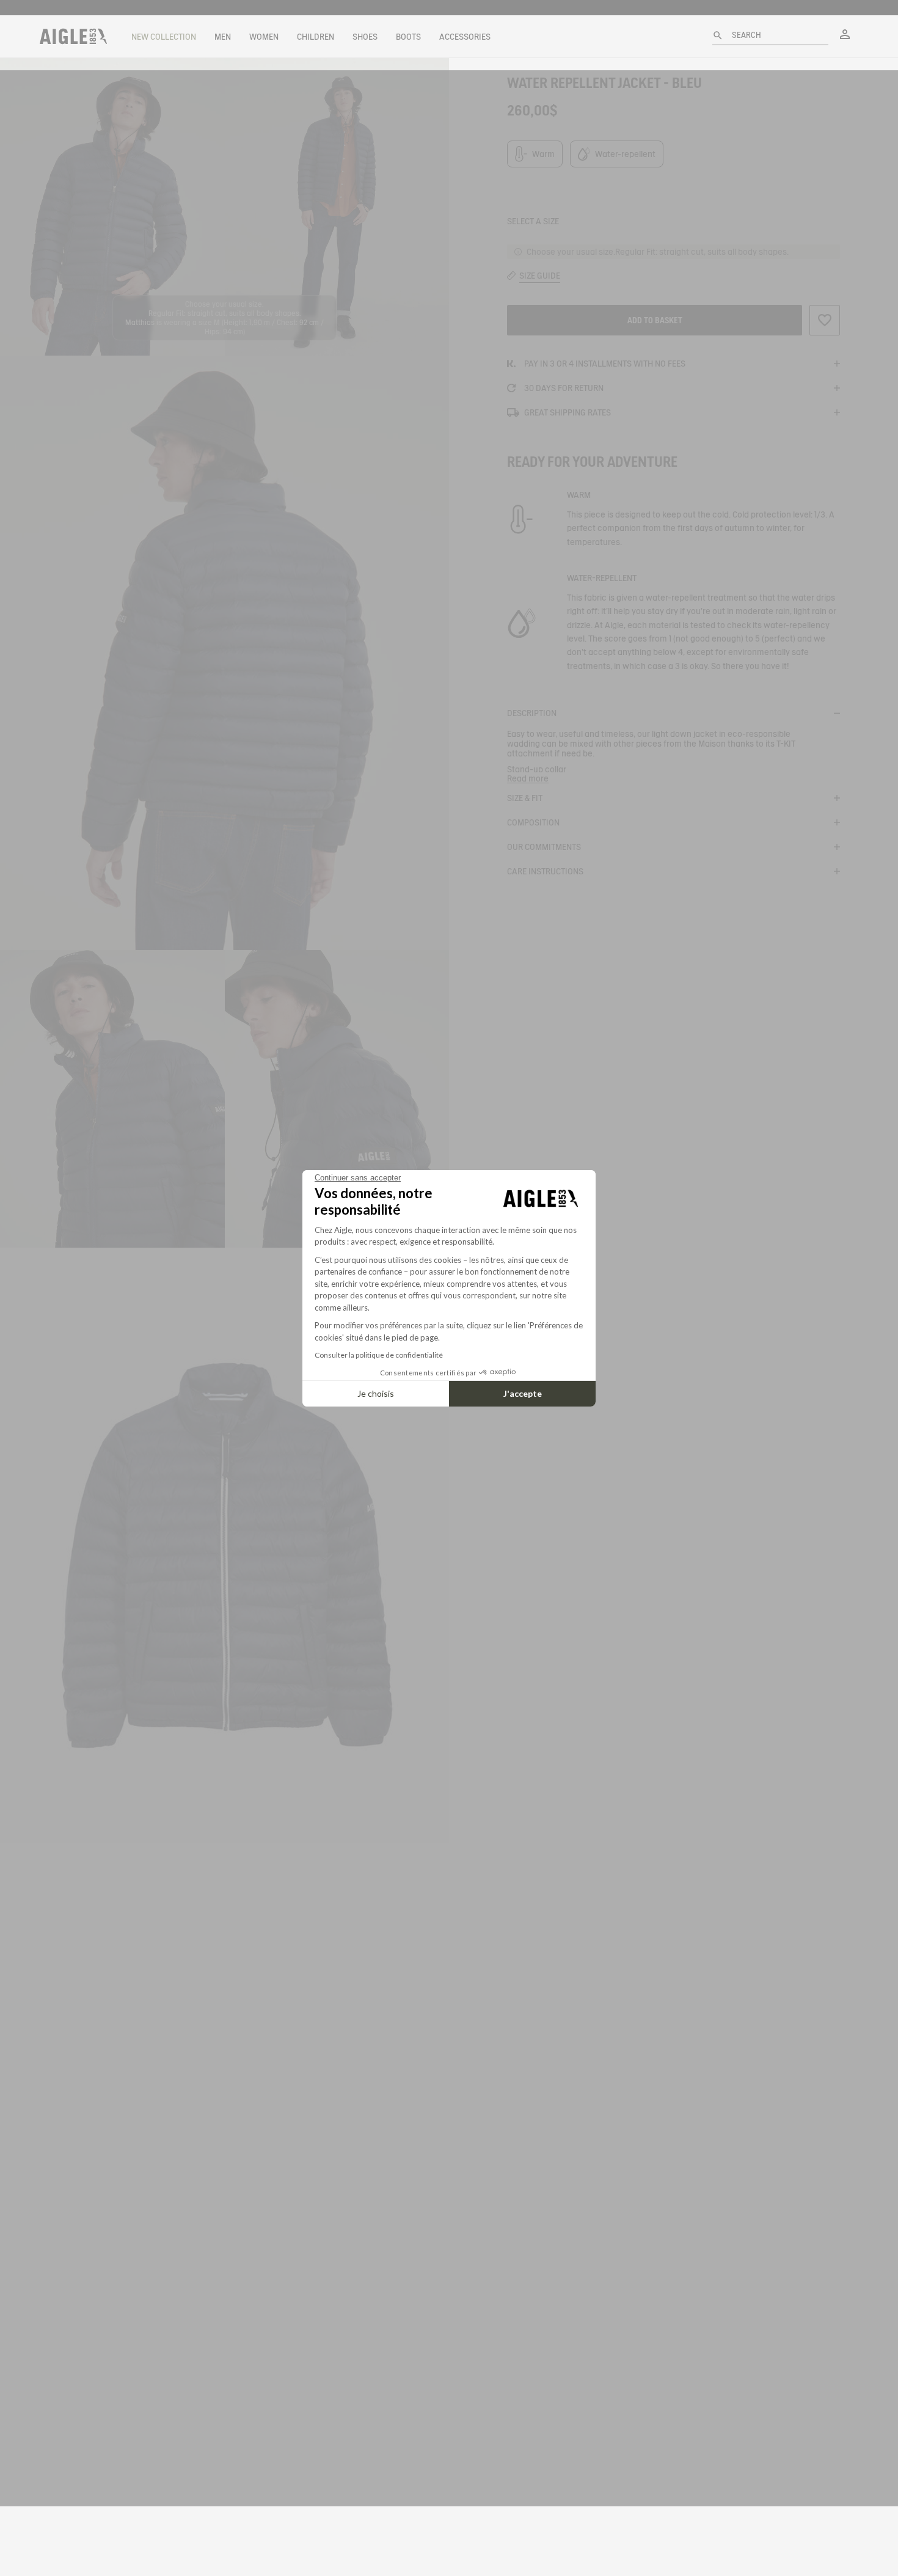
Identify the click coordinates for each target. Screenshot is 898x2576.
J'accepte (523, 1393)
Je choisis (376, 1393)
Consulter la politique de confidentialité (379, 1355)
